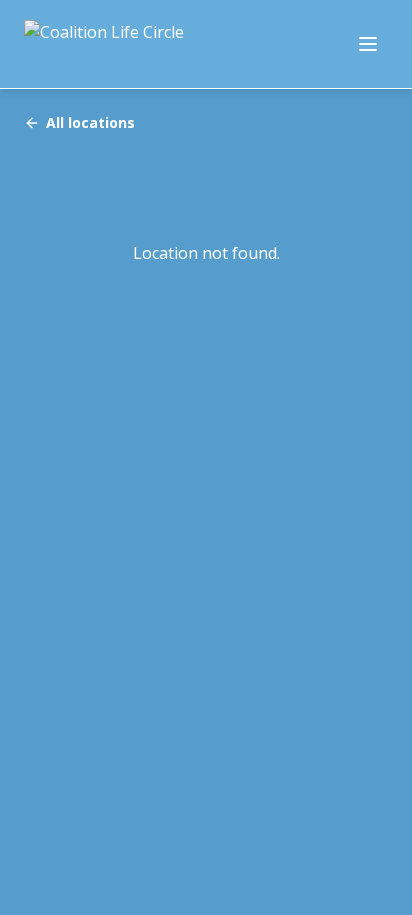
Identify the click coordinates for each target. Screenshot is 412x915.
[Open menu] (368, 44)
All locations (90, 122)
